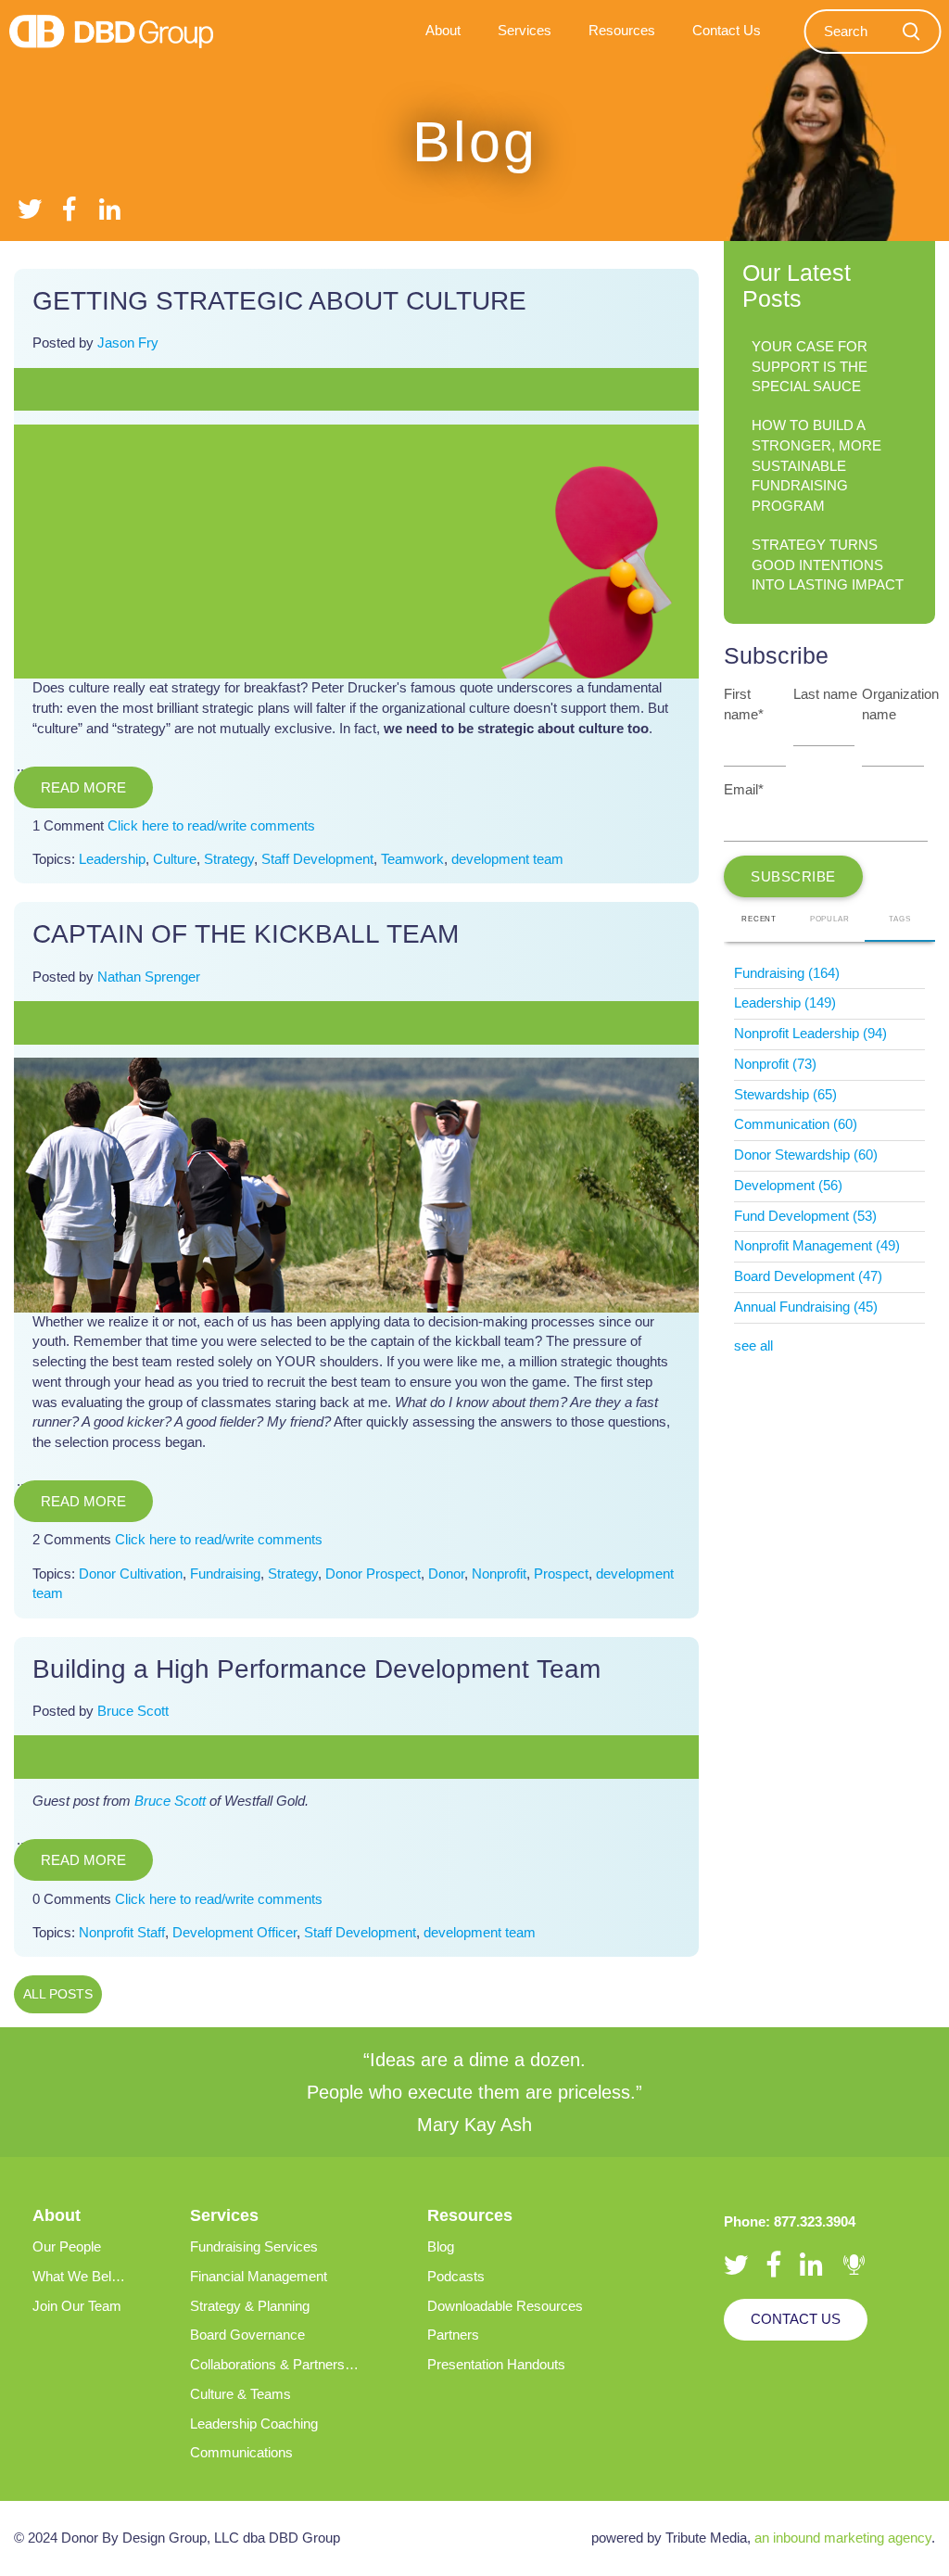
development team (507, 859)
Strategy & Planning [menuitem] (250, 2306)
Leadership (112, 859)
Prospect (561, 1574)
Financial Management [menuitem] (259, 2277)
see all (753, 1346)
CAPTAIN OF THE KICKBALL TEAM (246, 934)
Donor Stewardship (806, 1155)
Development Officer (234, 1933)
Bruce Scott (133, 1711)
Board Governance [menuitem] (247, 2335)
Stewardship (785, 1095)
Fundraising (225, 1574)
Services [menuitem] (525, 31)
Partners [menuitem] (453, 2335)
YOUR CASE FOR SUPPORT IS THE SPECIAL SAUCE (810, 367)
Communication (796, 1124)
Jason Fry (128, 343)
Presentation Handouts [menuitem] (496, 2365)
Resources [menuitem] (622, 31)
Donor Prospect (373, 1574)
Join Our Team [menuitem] (77, 2306)
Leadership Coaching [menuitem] (254, 2424)
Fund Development (805, 1216)
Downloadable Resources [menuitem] (505, 2306)
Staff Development (317, 859)
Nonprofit (499, 1574)
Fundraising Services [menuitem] (254, 2247)
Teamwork (412, 859)
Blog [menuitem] (441, 2247)
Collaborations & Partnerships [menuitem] (280, 2365)
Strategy (229, 859)
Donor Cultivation (131, 1574)
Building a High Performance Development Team (316, 1669)
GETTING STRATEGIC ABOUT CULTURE (279, 301)
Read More (83, 787)
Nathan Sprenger (149, 977)
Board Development (808, 1276)
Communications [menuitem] (241, 2453)
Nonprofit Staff (122, 1933)
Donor (446, 1574)
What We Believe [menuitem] (84, 2277)
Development (788, 1186)
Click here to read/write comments (211, 826)
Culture (175, 859)
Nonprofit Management (817, 1246)
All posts (58, 1994)
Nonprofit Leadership (810, 1034)
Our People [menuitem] (67, 2247)
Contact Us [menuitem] (727, 31)
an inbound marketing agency (843, 2538)
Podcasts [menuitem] (456, 2277)
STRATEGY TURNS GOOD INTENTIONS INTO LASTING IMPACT (828, 565)
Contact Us (796, 2319)
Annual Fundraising (806, 1307)
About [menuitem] (443, 31)
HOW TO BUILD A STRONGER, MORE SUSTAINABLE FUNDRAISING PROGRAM (816, 466)
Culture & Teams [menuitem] (240, 2394)
